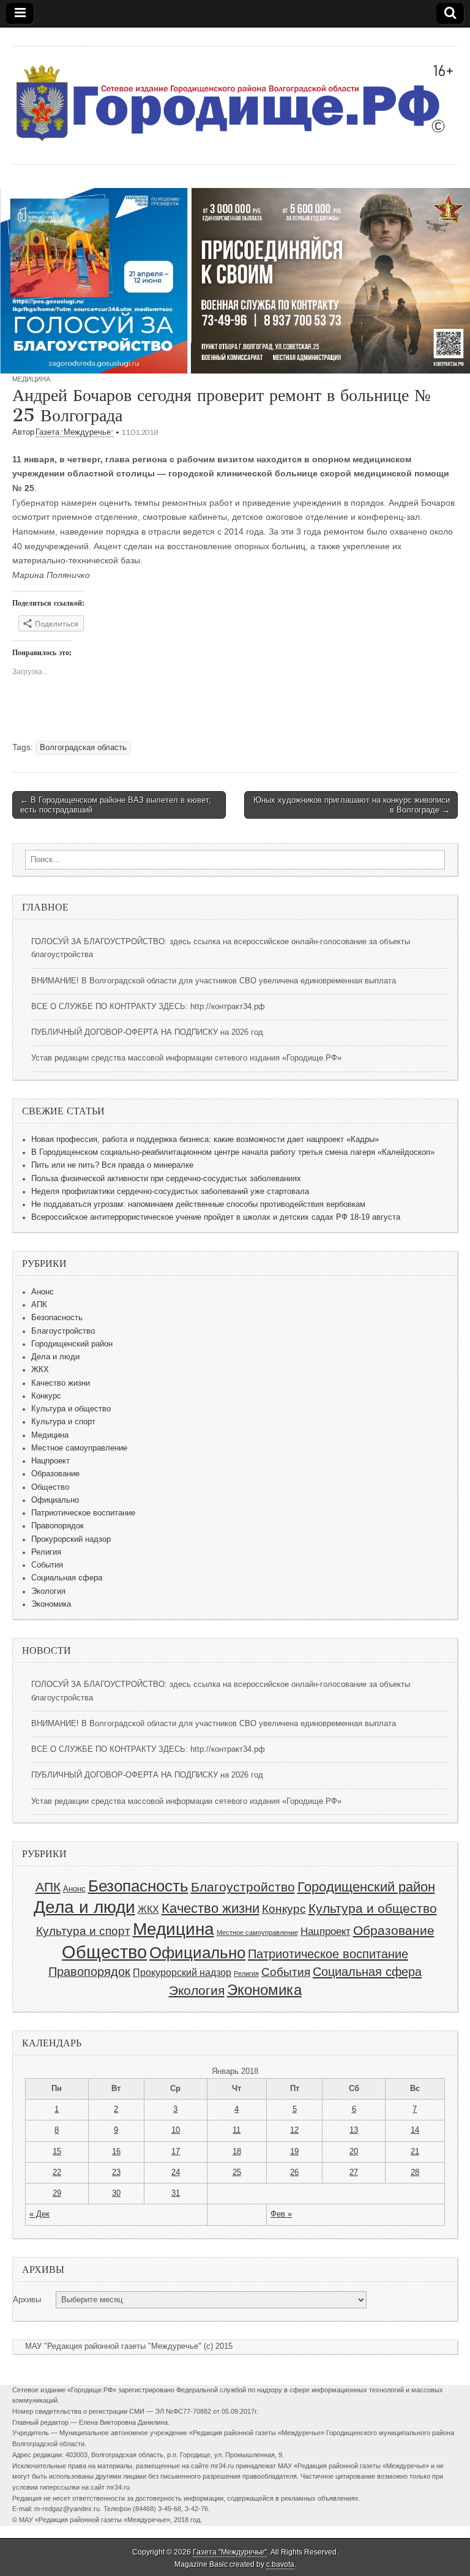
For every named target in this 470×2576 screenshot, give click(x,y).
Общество (50, 1487)
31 (176, 2193)
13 (354, 2130)
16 (116, 2152)
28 (415, 2172)
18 (237, 2152)
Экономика (51, 1604)
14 (415, 2130)
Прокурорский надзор (71, 1539)
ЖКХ (40, 1370)
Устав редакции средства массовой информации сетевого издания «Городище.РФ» (186, 1058)
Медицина (31, 379)
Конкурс (46, 1396)
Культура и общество (71, 1409)
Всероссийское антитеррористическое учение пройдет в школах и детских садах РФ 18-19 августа (216, 1217)
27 (354, 2172)
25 (237, 2172)
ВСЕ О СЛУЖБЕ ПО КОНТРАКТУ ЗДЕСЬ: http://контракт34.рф (148, 1007)
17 (176, 2152)
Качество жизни (61, 1383)
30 (116, 2193)
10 (176, 2130)
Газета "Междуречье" (75, 432)
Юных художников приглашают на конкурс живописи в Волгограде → (352, 805)
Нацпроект (50, 1461)
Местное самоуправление (79, 1448)
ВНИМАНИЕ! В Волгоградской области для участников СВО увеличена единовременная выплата (214, 981)
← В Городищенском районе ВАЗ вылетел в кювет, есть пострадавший (116, 805)
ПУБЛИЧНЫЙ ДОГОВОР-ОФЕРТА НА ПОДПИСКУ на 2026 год (147, 1032)
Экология (48, 1591)
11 (237, 2130)
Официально (55, 1500)
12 (294, 2130)
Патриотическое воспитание (83, 1513)
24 (176, 2172)
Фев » (281, 2214)
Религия (46, 1552)
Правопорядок (58, 1526)
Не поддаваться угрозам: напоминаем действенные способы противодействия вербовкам (198, 1204)
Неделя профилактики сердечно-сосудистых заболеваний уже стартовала (170, 1192)
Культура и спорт (63, 1422)
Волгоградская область (83, 748)
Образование (55, 1474)
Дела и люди (55, 1357)
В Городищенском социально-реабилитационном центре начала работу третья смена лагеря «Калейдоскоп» (233, 1152)
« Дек (39, 2214)
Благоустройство (63, 1331)
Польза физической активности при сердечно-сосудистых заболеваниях (166, 1179)
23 (116, 2172)
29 (57, 2193)
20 (354, 2152)
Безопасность (57, 1318)
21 (415, 2152)
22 (57, 2172)
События (47, 1565)
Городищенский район (72, 1344)
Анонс (43, 1292)
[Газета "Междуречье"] (235, 96)
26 (294, 2172)
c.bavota (280, 2564)
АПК (39, 1305)
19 (294, 2152)
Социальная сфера (67, 1578)
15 (57, 2152)
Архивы (27, 2300)
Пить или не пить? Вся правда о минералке (112, 1165)
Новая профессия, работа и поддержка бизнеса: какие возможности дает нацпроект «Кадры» (205, 1140)
